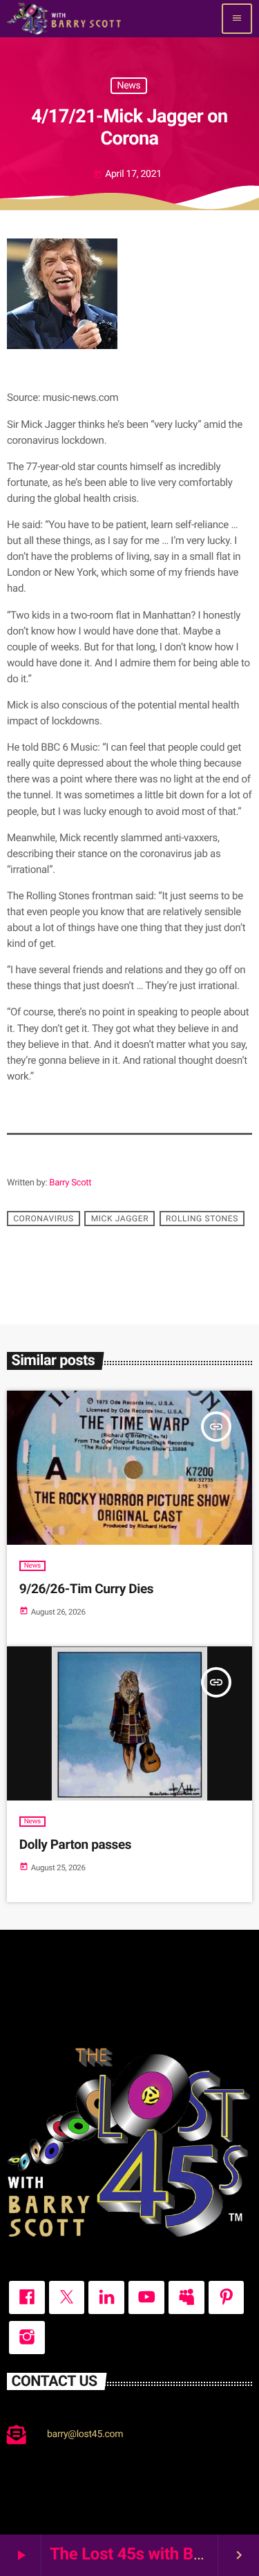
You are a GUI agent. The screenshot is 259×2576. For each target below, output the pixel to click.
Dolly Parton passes (75, 1844)
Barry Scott (70, 1183)
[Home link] (64, 19)
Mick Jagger (120, 1219)
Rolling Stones (202, 1219)
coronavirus (44, 1219)
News (128, 86)
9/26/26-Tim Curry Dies (86, 1589)
